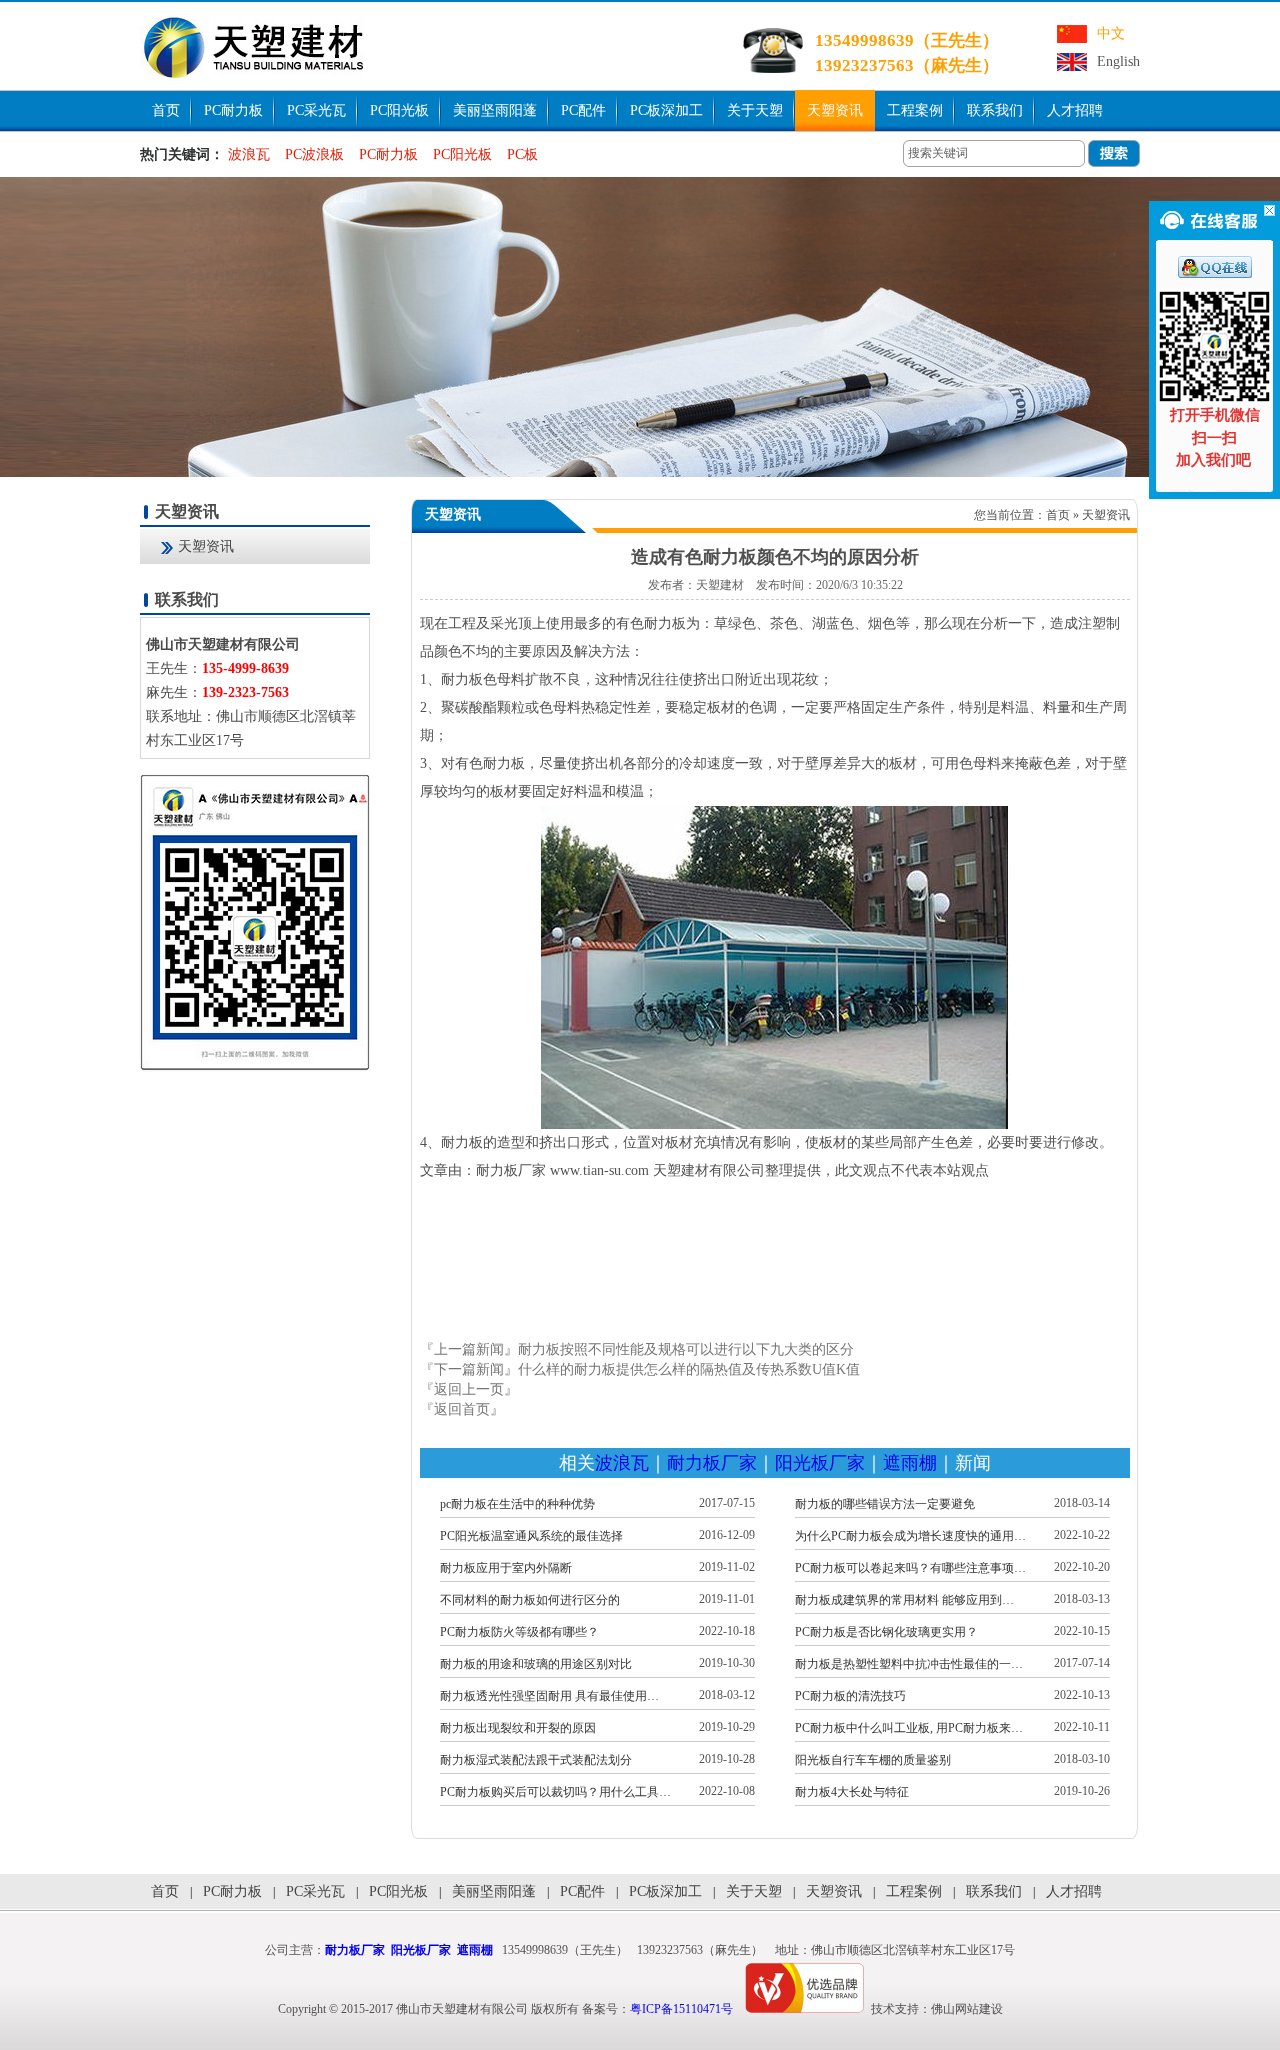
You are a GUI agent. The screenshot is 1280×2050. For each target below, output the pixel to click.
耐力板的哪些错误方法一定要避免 (885, 1504)
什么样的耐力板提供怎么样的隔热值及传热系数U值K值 (689, 1369)
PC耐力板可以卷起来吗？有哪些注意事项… (910, 1568)
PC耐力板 (233, 110)
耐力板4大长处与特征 (852, 1792)
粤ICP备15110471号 (681, 2009)
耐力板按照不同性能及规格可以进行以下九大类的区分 (686, 1349)
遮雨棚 (910, 1463)
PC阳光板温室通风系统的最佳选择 (531, 1536)
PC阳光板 (399, 110)
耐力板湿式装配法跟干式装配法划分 (536, 1760)
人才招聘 (1075, 110)
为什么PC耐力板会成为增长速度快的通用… (910, 1536)
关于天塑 (755, 110)
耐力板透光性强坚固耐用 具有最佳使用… (549, 1696)
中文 (1111, 33)
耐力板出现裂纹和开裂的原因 (518, 1728)
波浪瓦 (249, 154)
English (1118, 61)
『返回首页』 (462, 1409)
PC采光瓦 (316, 110)
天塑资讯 (835, 110)
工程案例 (915, 110)
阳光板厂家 (820, 1463)
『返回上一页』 (469, 1389)
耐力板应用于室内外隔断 (506, 1568)
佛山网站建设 (967, 2009)
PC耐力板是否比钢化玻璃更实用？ (886, 1632)
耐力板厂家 (712, 1463)
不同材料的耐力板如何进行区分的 (530, 1600)
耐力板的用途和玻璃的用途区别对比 (536, 1664)
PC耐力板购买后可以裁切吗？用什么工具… (555, 1792)
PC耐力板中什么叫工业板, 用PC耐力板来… (909, 1728)
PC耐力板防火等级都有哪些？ (519, 1632)
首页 (166, 110)
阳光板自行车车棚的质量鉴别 (873, 1760)
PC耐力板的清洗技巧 (850, 1696)
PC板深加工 (666, 110)
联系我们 (995, 110)
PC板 (522, 154)
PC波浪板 (314, 154)
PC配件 (583, 110)
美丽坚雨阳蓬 (495, 110)
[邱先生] (1215, 274)
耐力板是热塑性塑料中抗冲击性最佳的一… (909, 1664)
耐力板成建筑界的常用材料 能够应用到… (904, 1600)
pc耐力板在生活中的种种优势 (517, 1504)
